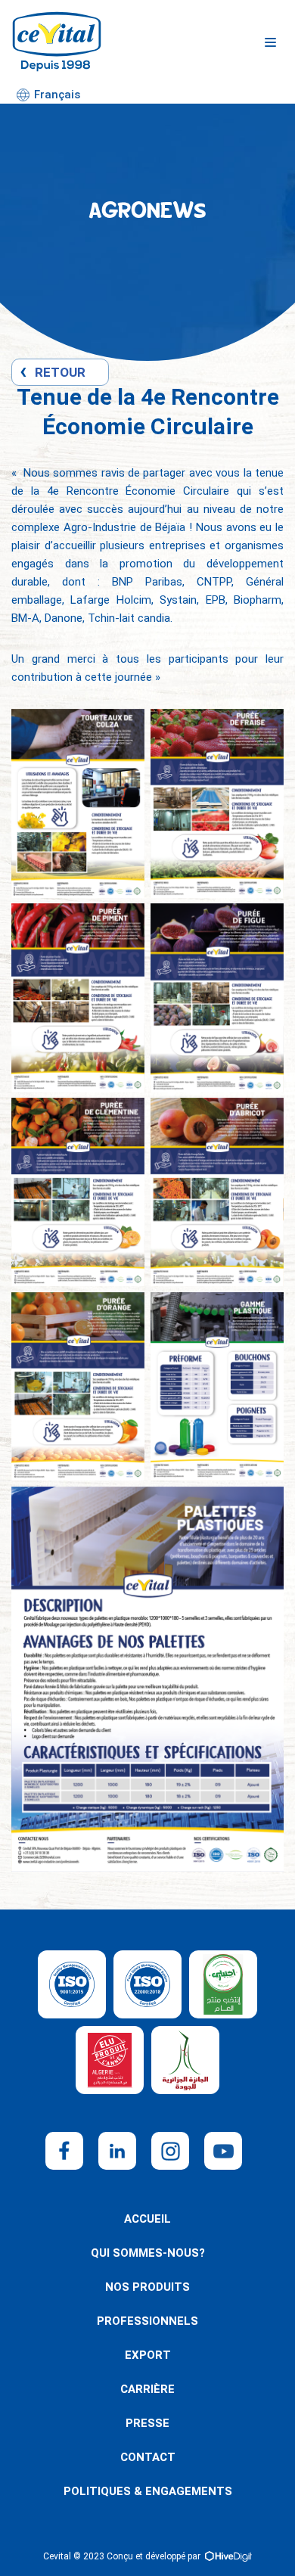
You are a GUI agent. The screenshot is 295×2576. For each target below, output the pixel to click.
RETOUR (60, 372)
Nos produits (147, 2287)
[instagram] (170, 2151)
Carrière (147, 2389)
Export (148, 2355)
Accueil (147, 2219)
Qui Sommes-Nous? (148, 2253)
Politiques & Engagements (148, 2491)
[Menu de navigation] (270, 42)
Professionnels (147, 2321)
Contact (148, 2457)
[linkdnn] (117, 2151)
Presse (147, 2423)
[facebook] (64, 2151)
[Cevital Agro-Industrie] (57, 42)
